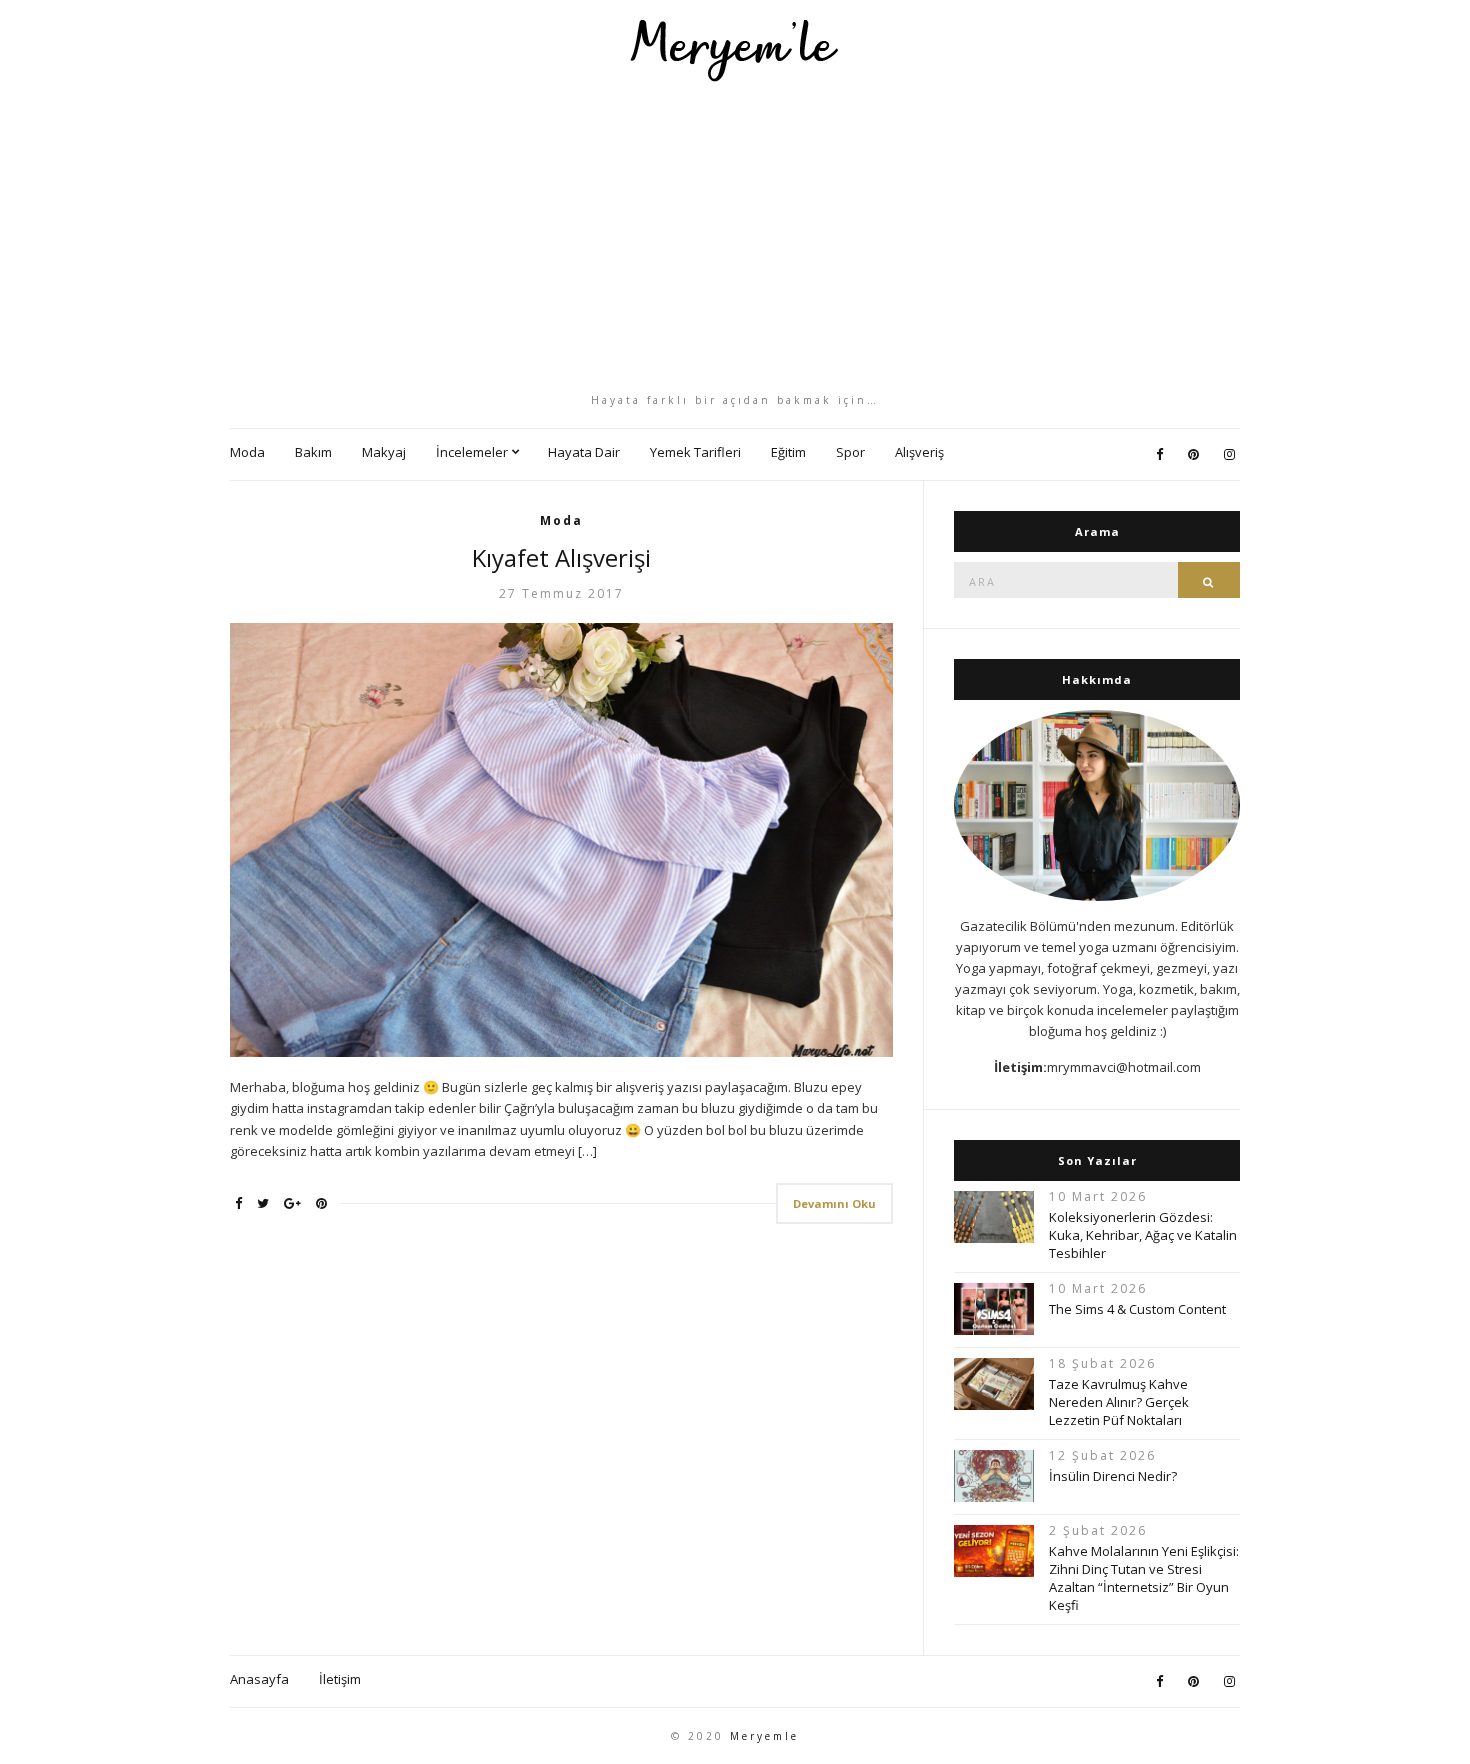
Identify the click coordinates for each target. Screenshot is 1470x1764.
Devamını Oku (834, 1203)
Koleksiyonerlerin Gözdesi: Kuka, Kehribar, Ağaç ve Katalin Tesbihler (1143, 1235)
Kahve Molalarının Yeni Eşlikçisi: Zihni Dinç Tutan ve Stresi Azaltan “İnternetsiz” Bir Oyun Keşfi (1144, 1578)
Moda (247, 452)
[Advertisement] (735, 237)
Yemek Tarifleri (695, 452)
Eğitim (788, 452)
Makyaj (384, 452)
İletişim (340, 1679)
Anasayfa (259, 1679)
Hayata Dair (584, 452)
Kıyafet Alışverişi (561, 557)
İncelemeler (472, 452)
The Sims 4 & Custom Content (1137, 1309)
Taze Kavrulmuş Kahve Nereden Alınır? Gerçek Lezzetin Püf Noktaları (1119, 1402)
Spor (850, 452)
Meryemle (764, 1736)
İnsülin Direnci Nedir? (1113, 1476)
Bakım (313, 452)
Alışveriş (919, 452)
